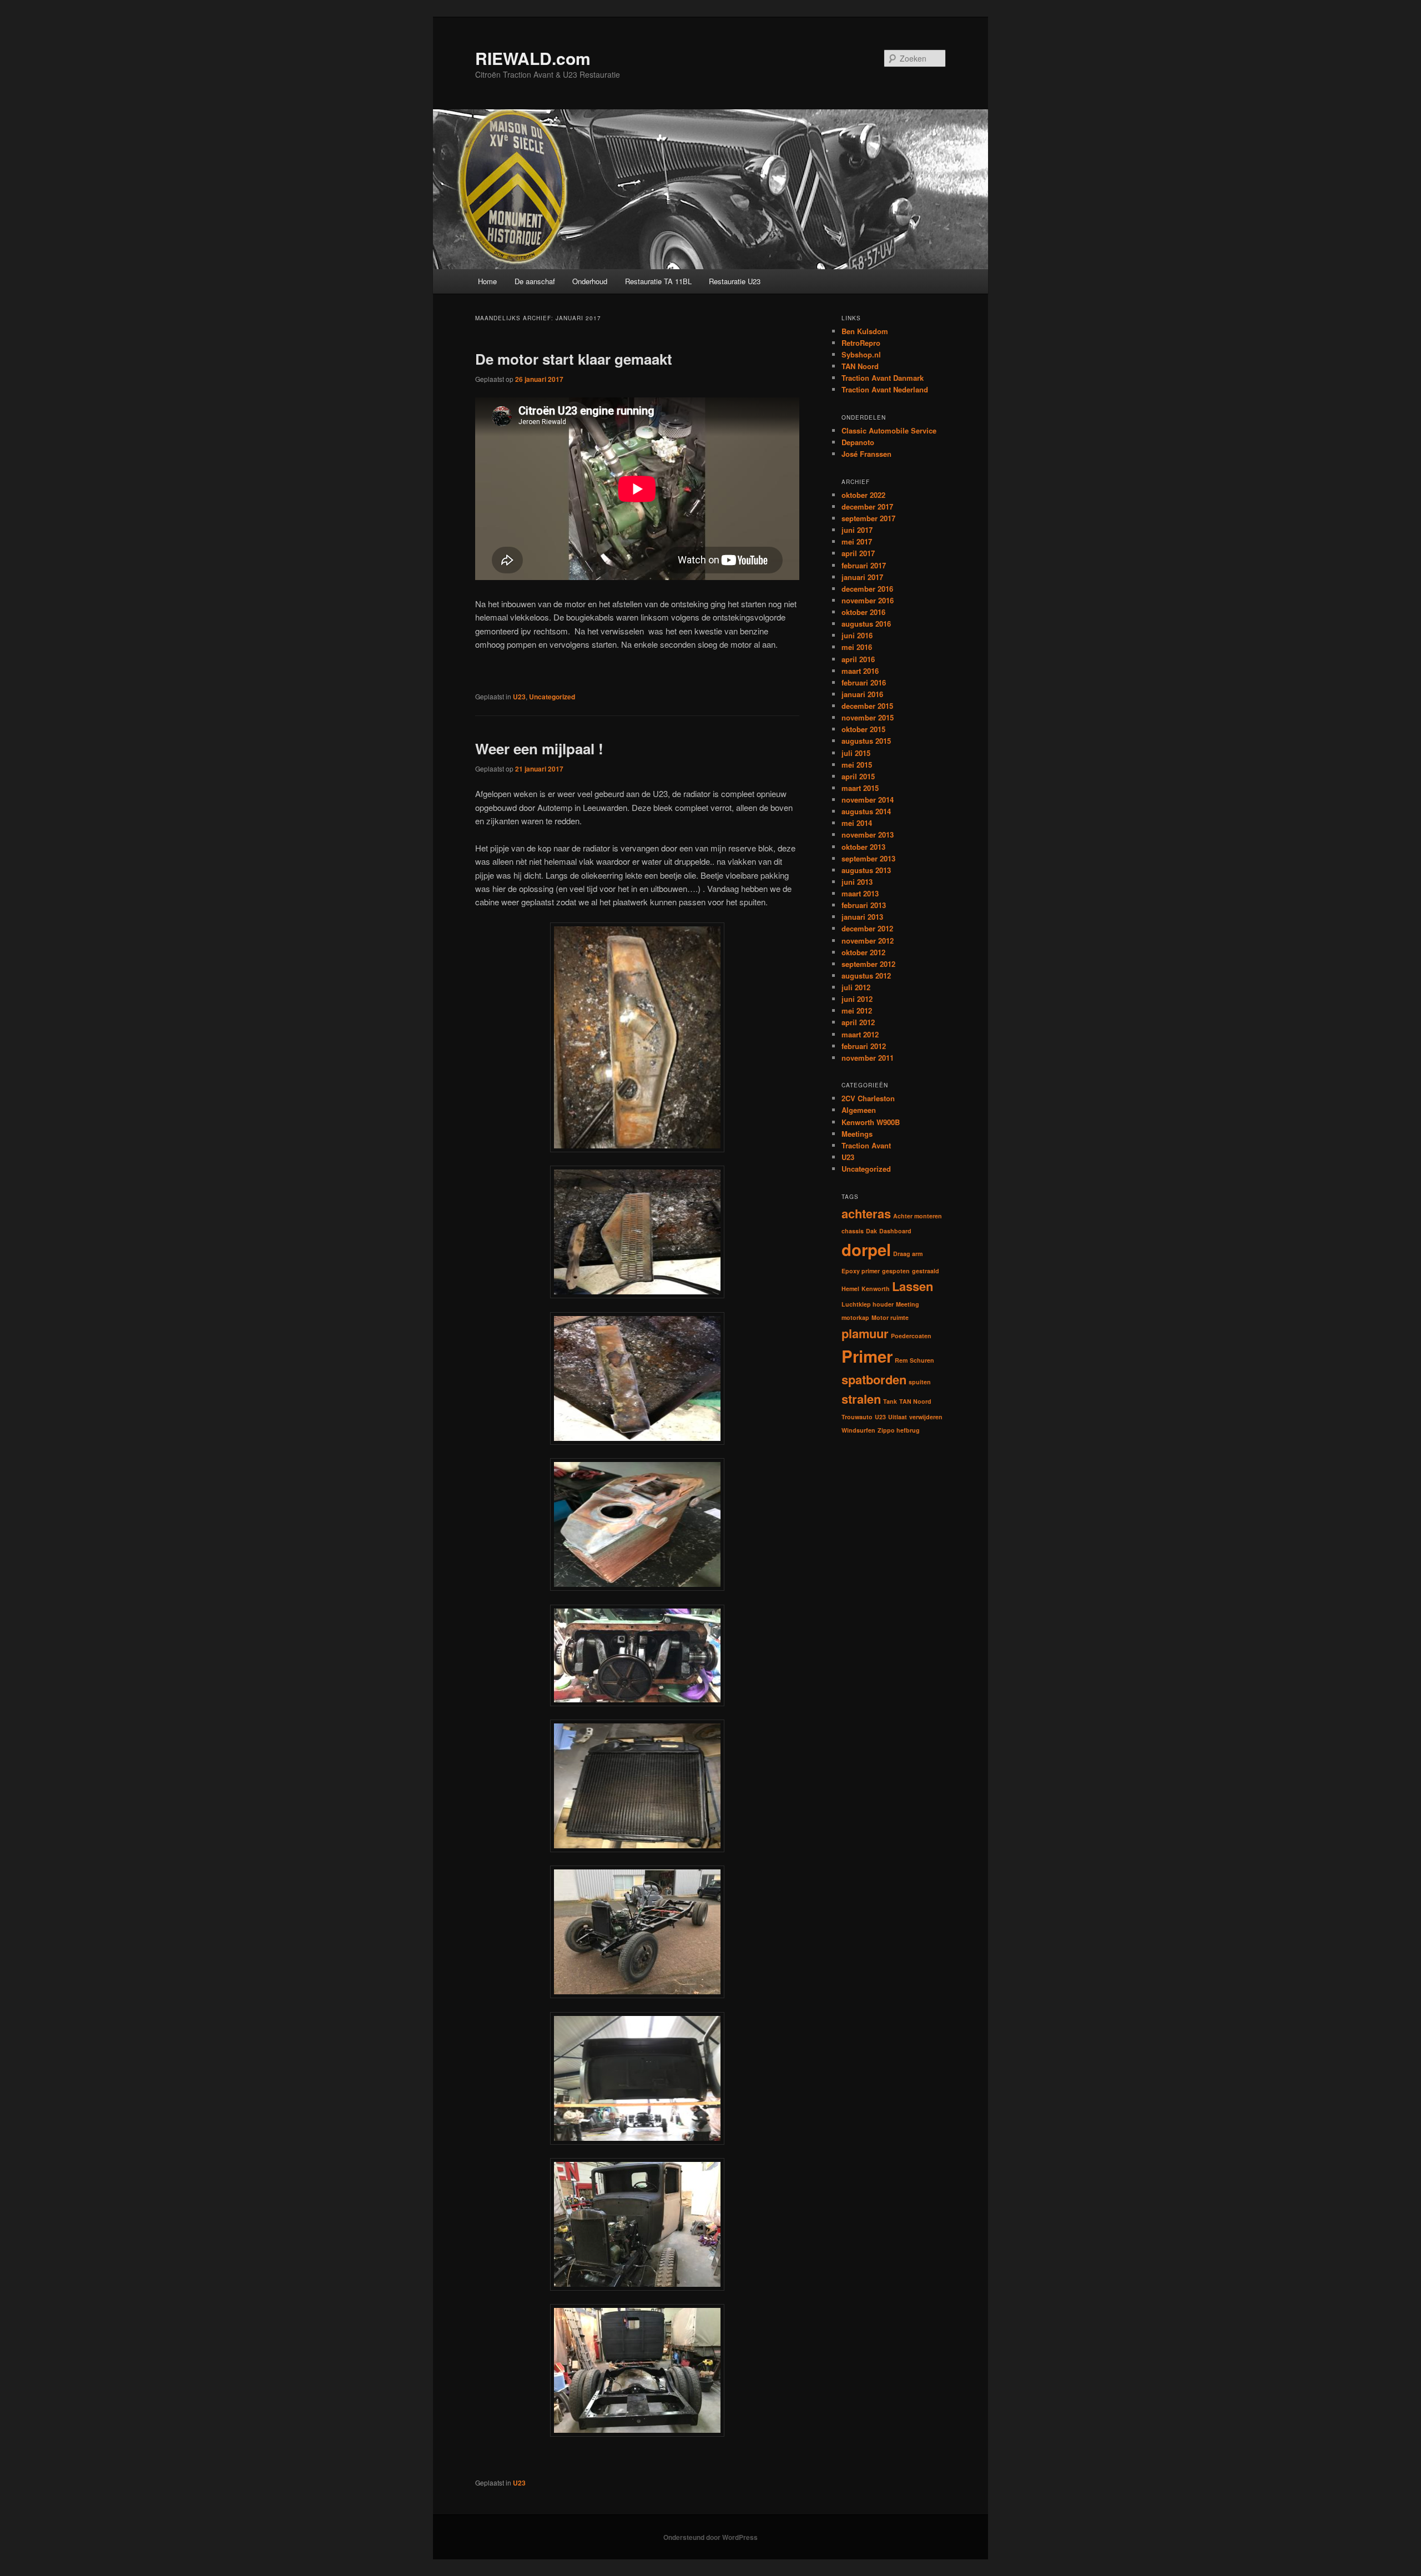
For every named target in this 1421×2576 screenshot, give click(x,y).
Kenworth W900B (871, 1122)
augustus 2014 (866, 811)
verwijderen (926, 1417)
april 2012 (858, 1022)
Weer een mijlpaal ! (539, 748)
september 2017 (868, 518)
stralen (861, 1399)
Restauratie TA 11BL (658, 281)
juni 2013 (857, 882)
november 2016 (868, 600)
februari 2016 (864, 682)
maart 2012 (860, 1034)
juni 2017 (857, 530)
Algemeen (859, 1110)
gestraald (926, 1271)
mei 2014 (857, 823)
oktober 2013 (863, 847)
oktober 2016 (863, 612)
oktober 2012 (863, 952)
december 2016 (867, 589)
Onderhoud (590, 281)
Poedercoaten (911, 1336)
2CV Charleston (868, 1098)
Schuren (922, 1360)
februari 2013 (864, 905)
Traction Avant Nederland (885, 389)
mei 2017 (857, 541)
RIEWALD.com (533, 58)
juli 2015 (856, 753)
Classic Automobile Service (889, 430)
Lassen (913, 1286)
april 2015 (858, 776)
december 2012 (867, 928)
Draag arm (908, 1254)
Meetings (857, 1134)
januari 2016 (862, 694)
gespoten (896, 1271)
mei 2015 (857, 765)
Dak (871, 1231)
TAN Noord (860, 366)
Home (487, 281)
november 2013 (868, 835)
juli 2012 (856, 987)
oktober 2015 (863, 729)
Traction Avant (866, 1145)
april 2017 (858, 553)
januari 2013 (862, 917)
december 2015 (867, 706)
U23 (519, 697)
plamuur (865, 1333)
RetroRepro (861, 343)
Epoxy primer (861, 1271)
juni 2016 (857, 635)
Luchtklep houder (868, 1304)
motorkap (855, 1317)
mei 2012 (857, 1010)
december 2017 (867, 506)
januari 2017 (862, 577)
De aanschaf (535, 281)
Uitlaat (898, 1417)
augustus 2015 (866, 741)
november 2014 (868, 800)
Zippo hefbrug (899, 1430)
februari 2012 (864, 1046)
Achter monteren (918, 1216)
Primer (867, 1356)
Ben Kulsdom (865, 331)
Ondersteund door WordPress (710, 2537)
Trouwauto (857, 1417)
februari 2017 (864, 565)
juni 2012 (857, 999)
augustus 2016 (866, 624)
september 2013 (868, 858)
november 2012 (868, 941)
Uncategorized (552, 697)
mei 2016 (857, 647)
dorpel (866, 1249)
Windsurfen (858, 1430)
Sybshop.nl (861, 354)
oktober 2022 (863, 495)
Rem (901, 1360)
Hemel (850, 1289)
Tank (890, 1401)
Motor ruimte (890, 1317)
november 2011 (868, 1058)
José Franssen (866, 454)
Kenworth (876, 1289)
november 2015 (868, 717)
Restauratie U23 (735, 281)
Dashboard (895, 1231)
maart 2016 (860, 671)
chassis (853, 1231)
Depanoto (858, 442)
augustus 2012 (866, 976)
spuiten (920, 1382)
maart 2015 (860, 788)
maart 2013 (860, 893)
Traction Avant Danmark (883, 378)
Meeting (908, 1304)
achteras (866, 1213)
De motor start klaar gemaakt (574, 359)
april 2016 (858, 659)
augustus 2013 (866, 870)
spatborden (874, 1379)
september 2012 (868, 964)
